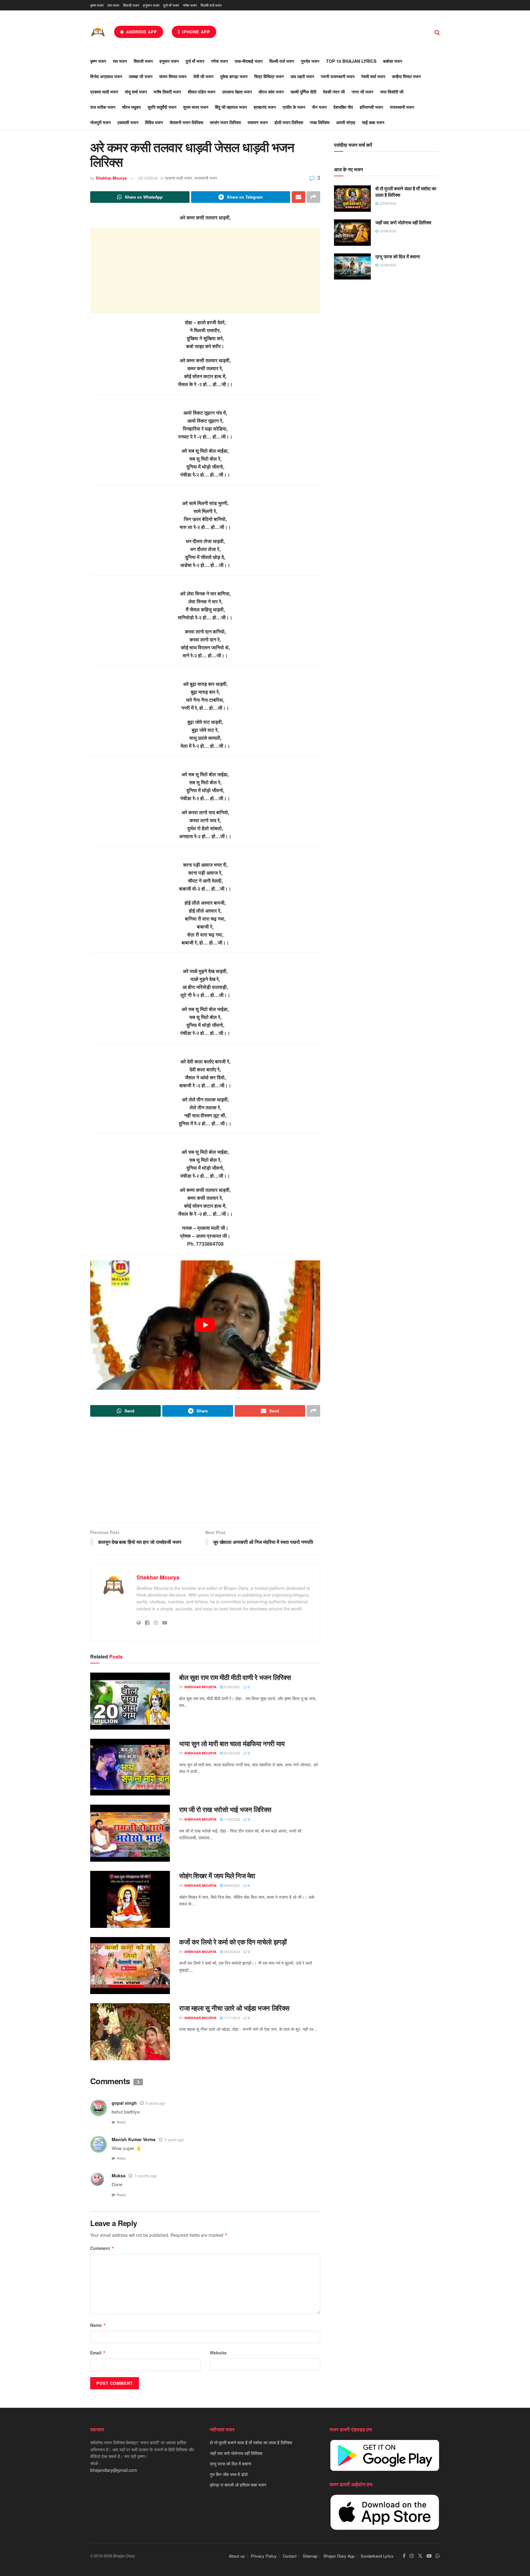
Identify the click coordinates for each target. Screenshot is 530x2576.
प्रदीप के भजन (294, 107)
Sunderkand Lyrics (377, 2556)
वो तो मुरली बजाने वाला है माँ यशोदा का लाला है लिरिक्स (406, 192)
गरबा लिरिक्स (320, 122)
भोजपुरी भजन (100, 122)
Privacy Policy (264, 2556)
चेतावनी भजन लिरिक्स (186, 122)
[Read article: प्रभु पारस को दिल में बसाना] (352, 267)
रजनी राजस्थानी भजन (338, 76)
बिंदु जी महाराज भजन (231, 107)
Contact (290, 2556)
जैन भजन (319, 107)
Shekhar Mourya (111, 178)
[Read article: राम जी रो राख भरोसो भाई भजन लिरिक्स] (130, 1833)
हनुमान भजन (151, 5)
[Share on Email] (298, 197)
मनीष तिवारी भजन (167, 92)
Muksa (119, 2175)
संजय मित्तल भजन (173, 76)
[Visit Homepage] (98, 32)
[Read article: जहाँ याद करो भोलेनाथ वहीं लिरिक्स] (352, 233)
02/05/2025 (231, 1753)
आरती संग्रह (346, 122)
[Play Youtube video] (205, 1325)
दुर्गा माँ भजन (171, 5)
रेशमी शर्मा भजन (373, 76)
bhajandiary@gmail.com (114, 2470)
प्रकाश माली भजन (104, 92)
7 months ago (146, 2176)
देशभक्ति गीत (343, 107)
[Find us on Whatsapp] (438, 2556)
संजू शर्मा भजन (136, 92)
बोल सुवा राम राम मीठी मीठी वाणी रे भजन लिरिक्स (235, 1677)
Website (218, 2353)
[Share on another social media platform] (313, 197)
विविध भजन (154, 122)
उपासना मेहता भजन (237, 92)
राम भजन (113, 5)
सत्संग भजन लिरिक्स (225, 122)
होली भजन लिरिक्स (289, 122)
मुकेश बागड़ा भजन (234, 76)
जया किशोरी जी (392, 92)
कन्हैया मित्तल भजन (406, 76)
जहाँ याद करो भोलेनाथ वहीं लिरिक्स (403, 222)
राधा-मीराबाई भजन (249, 61)
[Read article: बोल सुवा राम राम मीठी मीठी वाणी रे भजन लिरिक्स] (130, 1701)
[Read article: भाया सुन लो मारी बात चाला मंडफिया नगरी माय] (130, 1767)
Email (98, 2353)
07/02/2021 (231, 1687)
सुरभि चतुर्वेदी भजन (162, 107)
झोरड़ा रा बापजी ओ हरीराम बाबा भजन (238, 2485)
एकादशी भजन (128, 122)
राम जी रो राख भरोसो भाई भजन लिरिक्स (225, 1809)
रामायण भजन (258, 122)
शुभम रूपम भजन (196, 107)
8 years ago (156, 2103)
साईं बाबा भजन (373, 122)
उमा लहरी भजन (302, 76)
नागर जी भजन (362, 92)
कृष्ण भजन (97, 5)
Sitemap (310, 2556)
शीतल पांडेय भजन (202, 92)
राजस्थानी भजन (402, 107)
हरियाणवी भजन (371, 107)
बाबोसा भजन (393, 61)
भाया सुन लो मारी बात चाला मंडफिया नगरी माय (232, 1743)
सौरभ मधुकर (131, 107)
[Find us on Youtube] (429, 2556)
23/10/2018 (148, 178)
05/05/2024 (231, 1951)
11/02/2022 (231, 1819)
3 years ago (174, 2139)
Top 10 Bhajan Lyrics (351, 61)
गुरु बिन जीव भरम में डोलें (229, 2474)
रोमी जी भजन (203, 76)
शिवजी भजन (131, 5)
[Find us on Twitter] (420, 2556)
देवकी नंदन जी (334, 92)
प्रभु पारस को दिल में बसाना (398, 256)
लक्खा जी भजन (141, 76)
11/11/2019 (231, 2018)
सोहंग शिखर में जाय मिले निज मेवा (217, 1875)
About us (237, 2556)
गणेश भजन (190, 5)
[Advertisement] (205, 271)
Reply (121, 2122)
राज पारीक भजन (103, 107)
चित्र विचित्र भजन (269, 76)
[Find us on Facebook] (404, 2556)
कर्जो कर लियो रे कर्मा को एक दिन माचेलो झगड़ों (233, 1942)
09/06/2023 (231, 1885)
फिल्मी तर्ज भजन (211, 5)
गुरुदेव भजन (310, 61)
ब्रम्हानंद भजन (265, 107)
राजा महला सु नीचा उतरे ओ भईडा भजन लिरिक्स (234, 2008)
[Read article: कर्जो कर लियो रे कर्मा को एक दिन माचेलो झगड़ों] (130, 1966)
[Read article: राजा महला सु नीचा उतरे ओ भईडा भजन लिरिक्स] (130, 2032)
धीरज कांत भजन (271, 92)
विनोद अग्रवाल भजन (106, 76)
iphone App (195, 32)
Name (98, 2325)
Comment (102, 2248)
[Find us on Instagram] (412, 2556)
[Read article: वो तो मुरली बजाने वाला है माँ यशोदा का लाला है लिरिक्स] (352, 199)
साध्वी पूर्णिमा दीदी (303, 92)
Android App (141, 32)
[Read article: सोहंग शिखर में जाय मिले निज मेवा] (130, 1899)
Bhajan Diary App (339, 2556)
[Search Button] (437, 32)
